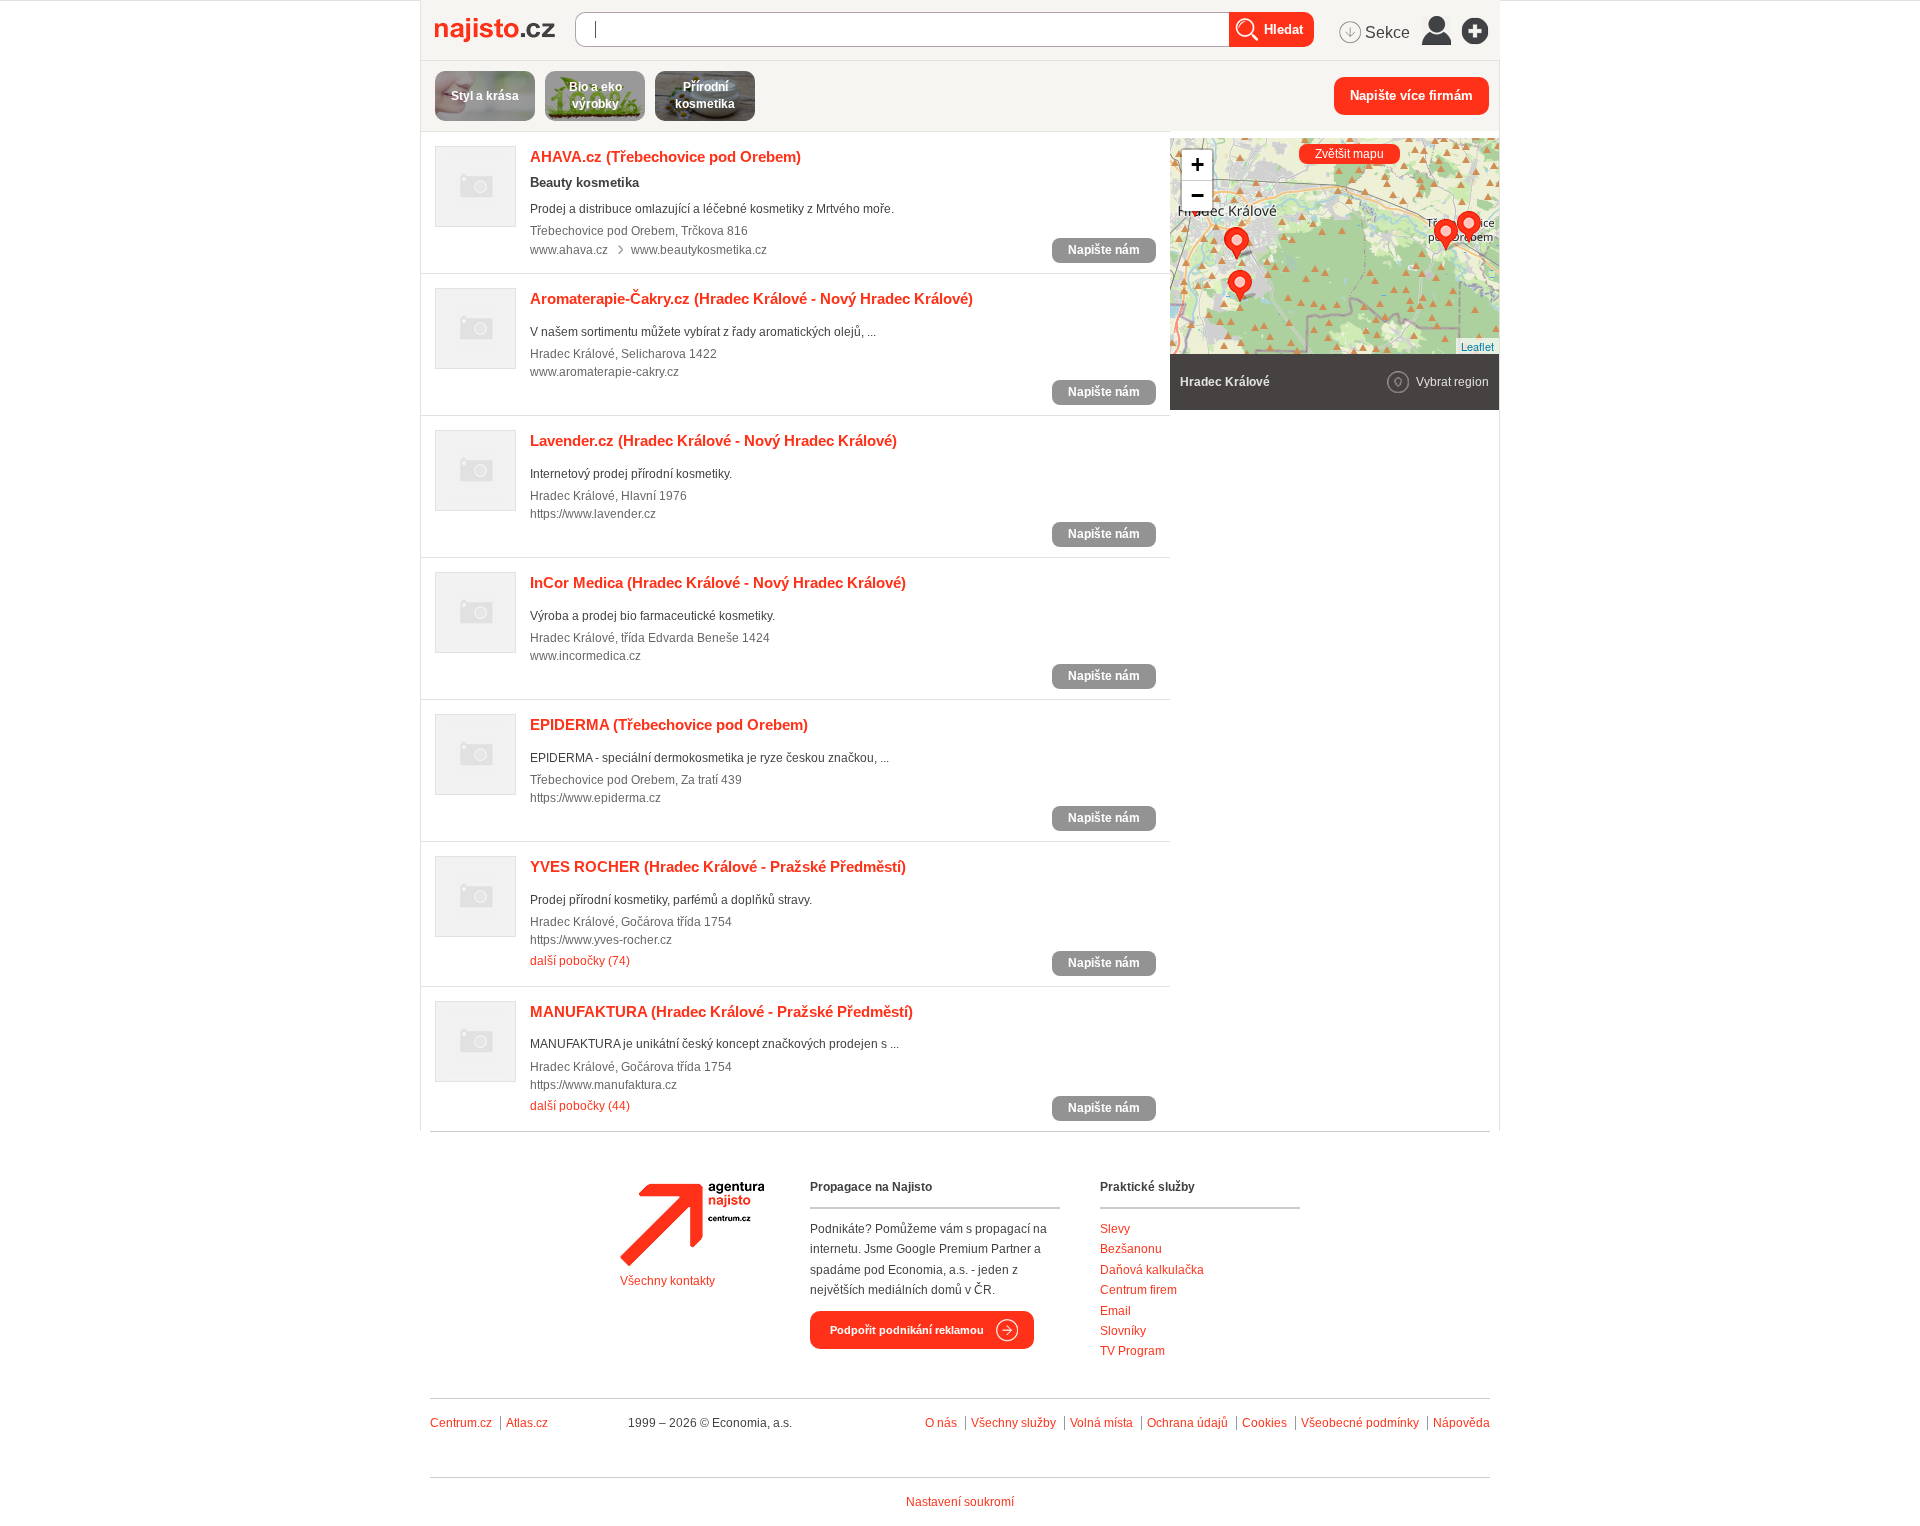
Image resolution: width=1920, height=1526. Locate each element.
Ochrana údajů (1187, 1423)
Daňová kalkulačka (1152, 1270)
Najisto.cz (505, 30)
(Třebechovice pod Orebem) (665, 156)
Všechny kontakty (667, 1281)
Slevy (1115, 1229)
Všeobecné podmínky (1360, 1423)
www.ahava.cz (569, 250)
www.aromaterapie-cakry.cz (604, 372)
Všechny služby (1015, 1423)
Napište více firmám (1411, 95)
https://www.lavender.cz (593, 514)
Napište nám (1104, 250)
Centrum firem (1138, 1290)
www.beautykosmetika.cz (699, 250)
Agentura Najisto (692, 1224)
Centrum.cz (461, 1423)
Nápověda (1461, 1423)
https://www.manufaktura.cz (603, 1085)
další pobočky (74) (580, 961)
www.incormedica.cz (585, 656)
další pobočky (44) (580, 1106)
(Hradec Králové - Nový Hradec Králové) (751, 298)
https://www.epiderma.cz (595, 798)
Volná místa (1101, 1423)
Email (1115, 1311)
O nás (941, 1423)
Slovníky (1123, 1331)
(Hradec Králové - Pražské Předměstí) (718, 866)
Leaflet (1477, 346)
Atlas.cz (527, 1423)
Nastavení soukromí (960, 1502)
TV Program (1132, 1351)
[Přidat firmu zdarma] (1481, 31)
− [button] (1197, 195)
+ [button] (1197, 164)
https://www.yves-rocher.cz (601, 940)
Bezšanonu (1131, 1249)
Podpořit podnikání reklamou (907, 1330)
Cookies (1264, 1423)
